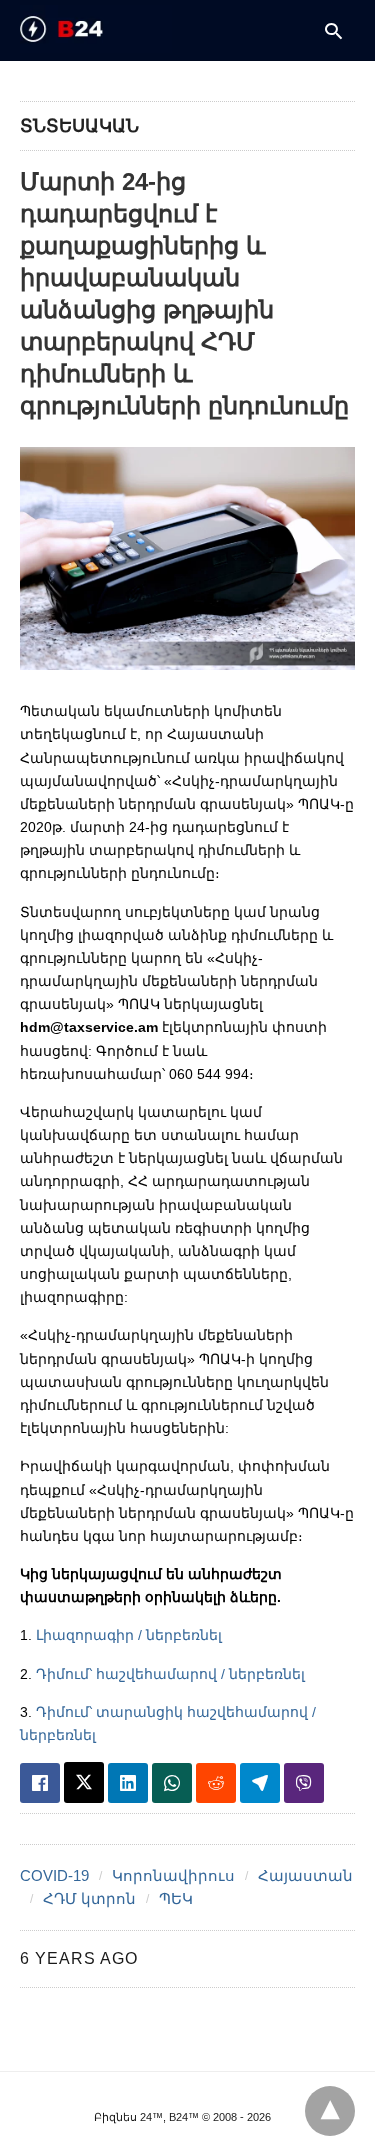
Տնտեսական (79, 126)
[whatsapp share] (172, 1783)
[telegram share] (260, 1783)
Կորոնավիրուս (173, 1875)
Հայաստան (305, 1875)
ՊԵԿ (176, 1898)
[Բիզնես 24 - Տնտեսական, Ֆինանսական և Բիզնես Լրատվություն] (96, 29)
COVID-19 (54, 1875)
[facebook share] (40, 1783)
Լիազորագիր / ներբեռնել (129, 1635)
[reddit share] (216, 1783)
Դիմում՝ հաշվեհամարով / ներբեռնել (170, 1674)
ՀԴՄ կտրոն (89, 1898)
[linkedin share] (128, 1783)
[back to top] (330, 2111)
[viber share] (304, 1783)
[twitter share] (84, 1782)
